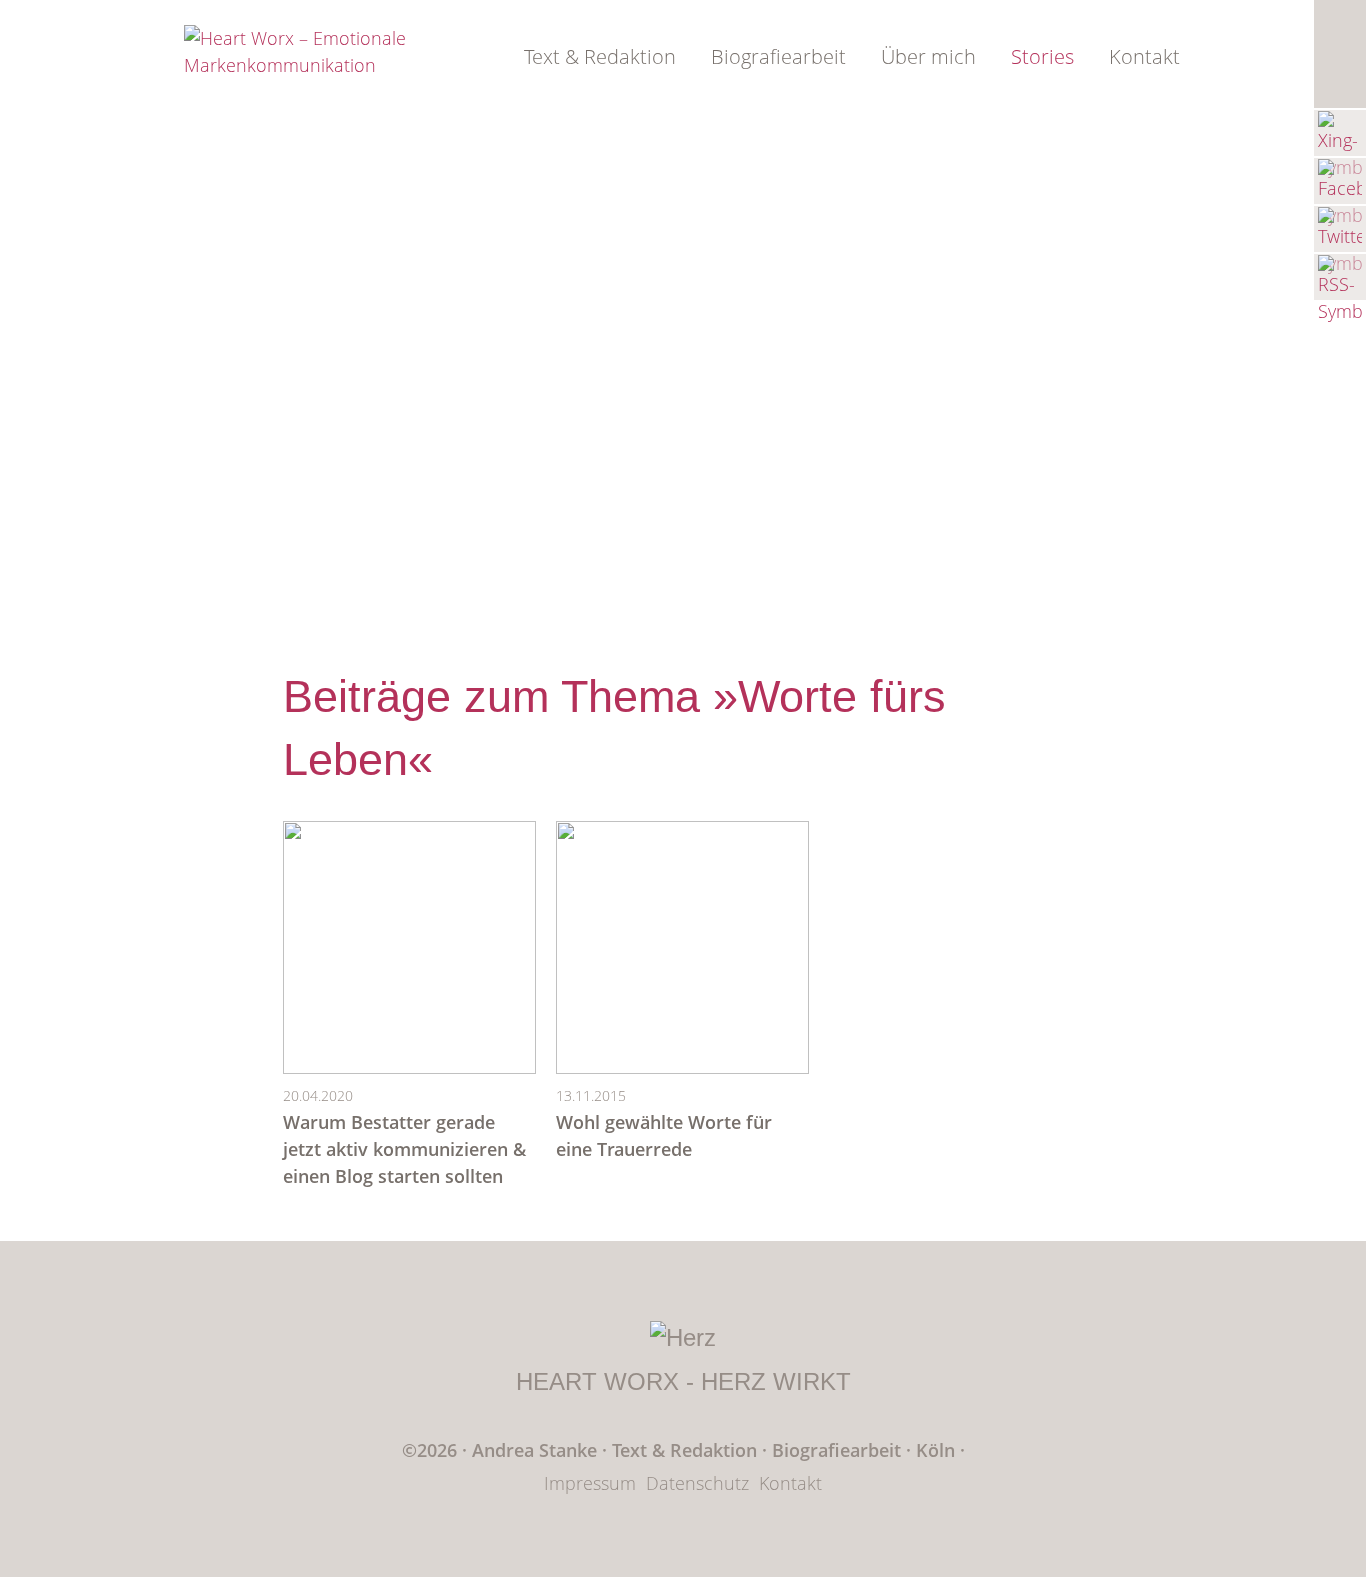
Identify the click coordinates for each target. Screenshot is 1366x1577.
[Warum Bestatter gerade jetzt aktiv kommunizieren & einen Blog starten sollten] (409, 1067)
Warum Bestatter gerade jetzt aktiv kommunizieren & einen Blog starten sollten (404, 1149)
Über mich (928, 56)
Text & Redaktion (600, 56)
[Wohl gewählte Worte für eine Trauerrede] (682, 1067)
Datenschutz (697, 1483)
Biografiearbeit (778, 56)
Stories (1042, 56)
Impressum (590, 1483)
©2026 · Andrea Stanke (499, 1450)
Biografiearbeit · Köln (866, 1450)
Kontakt (1144, 56)
